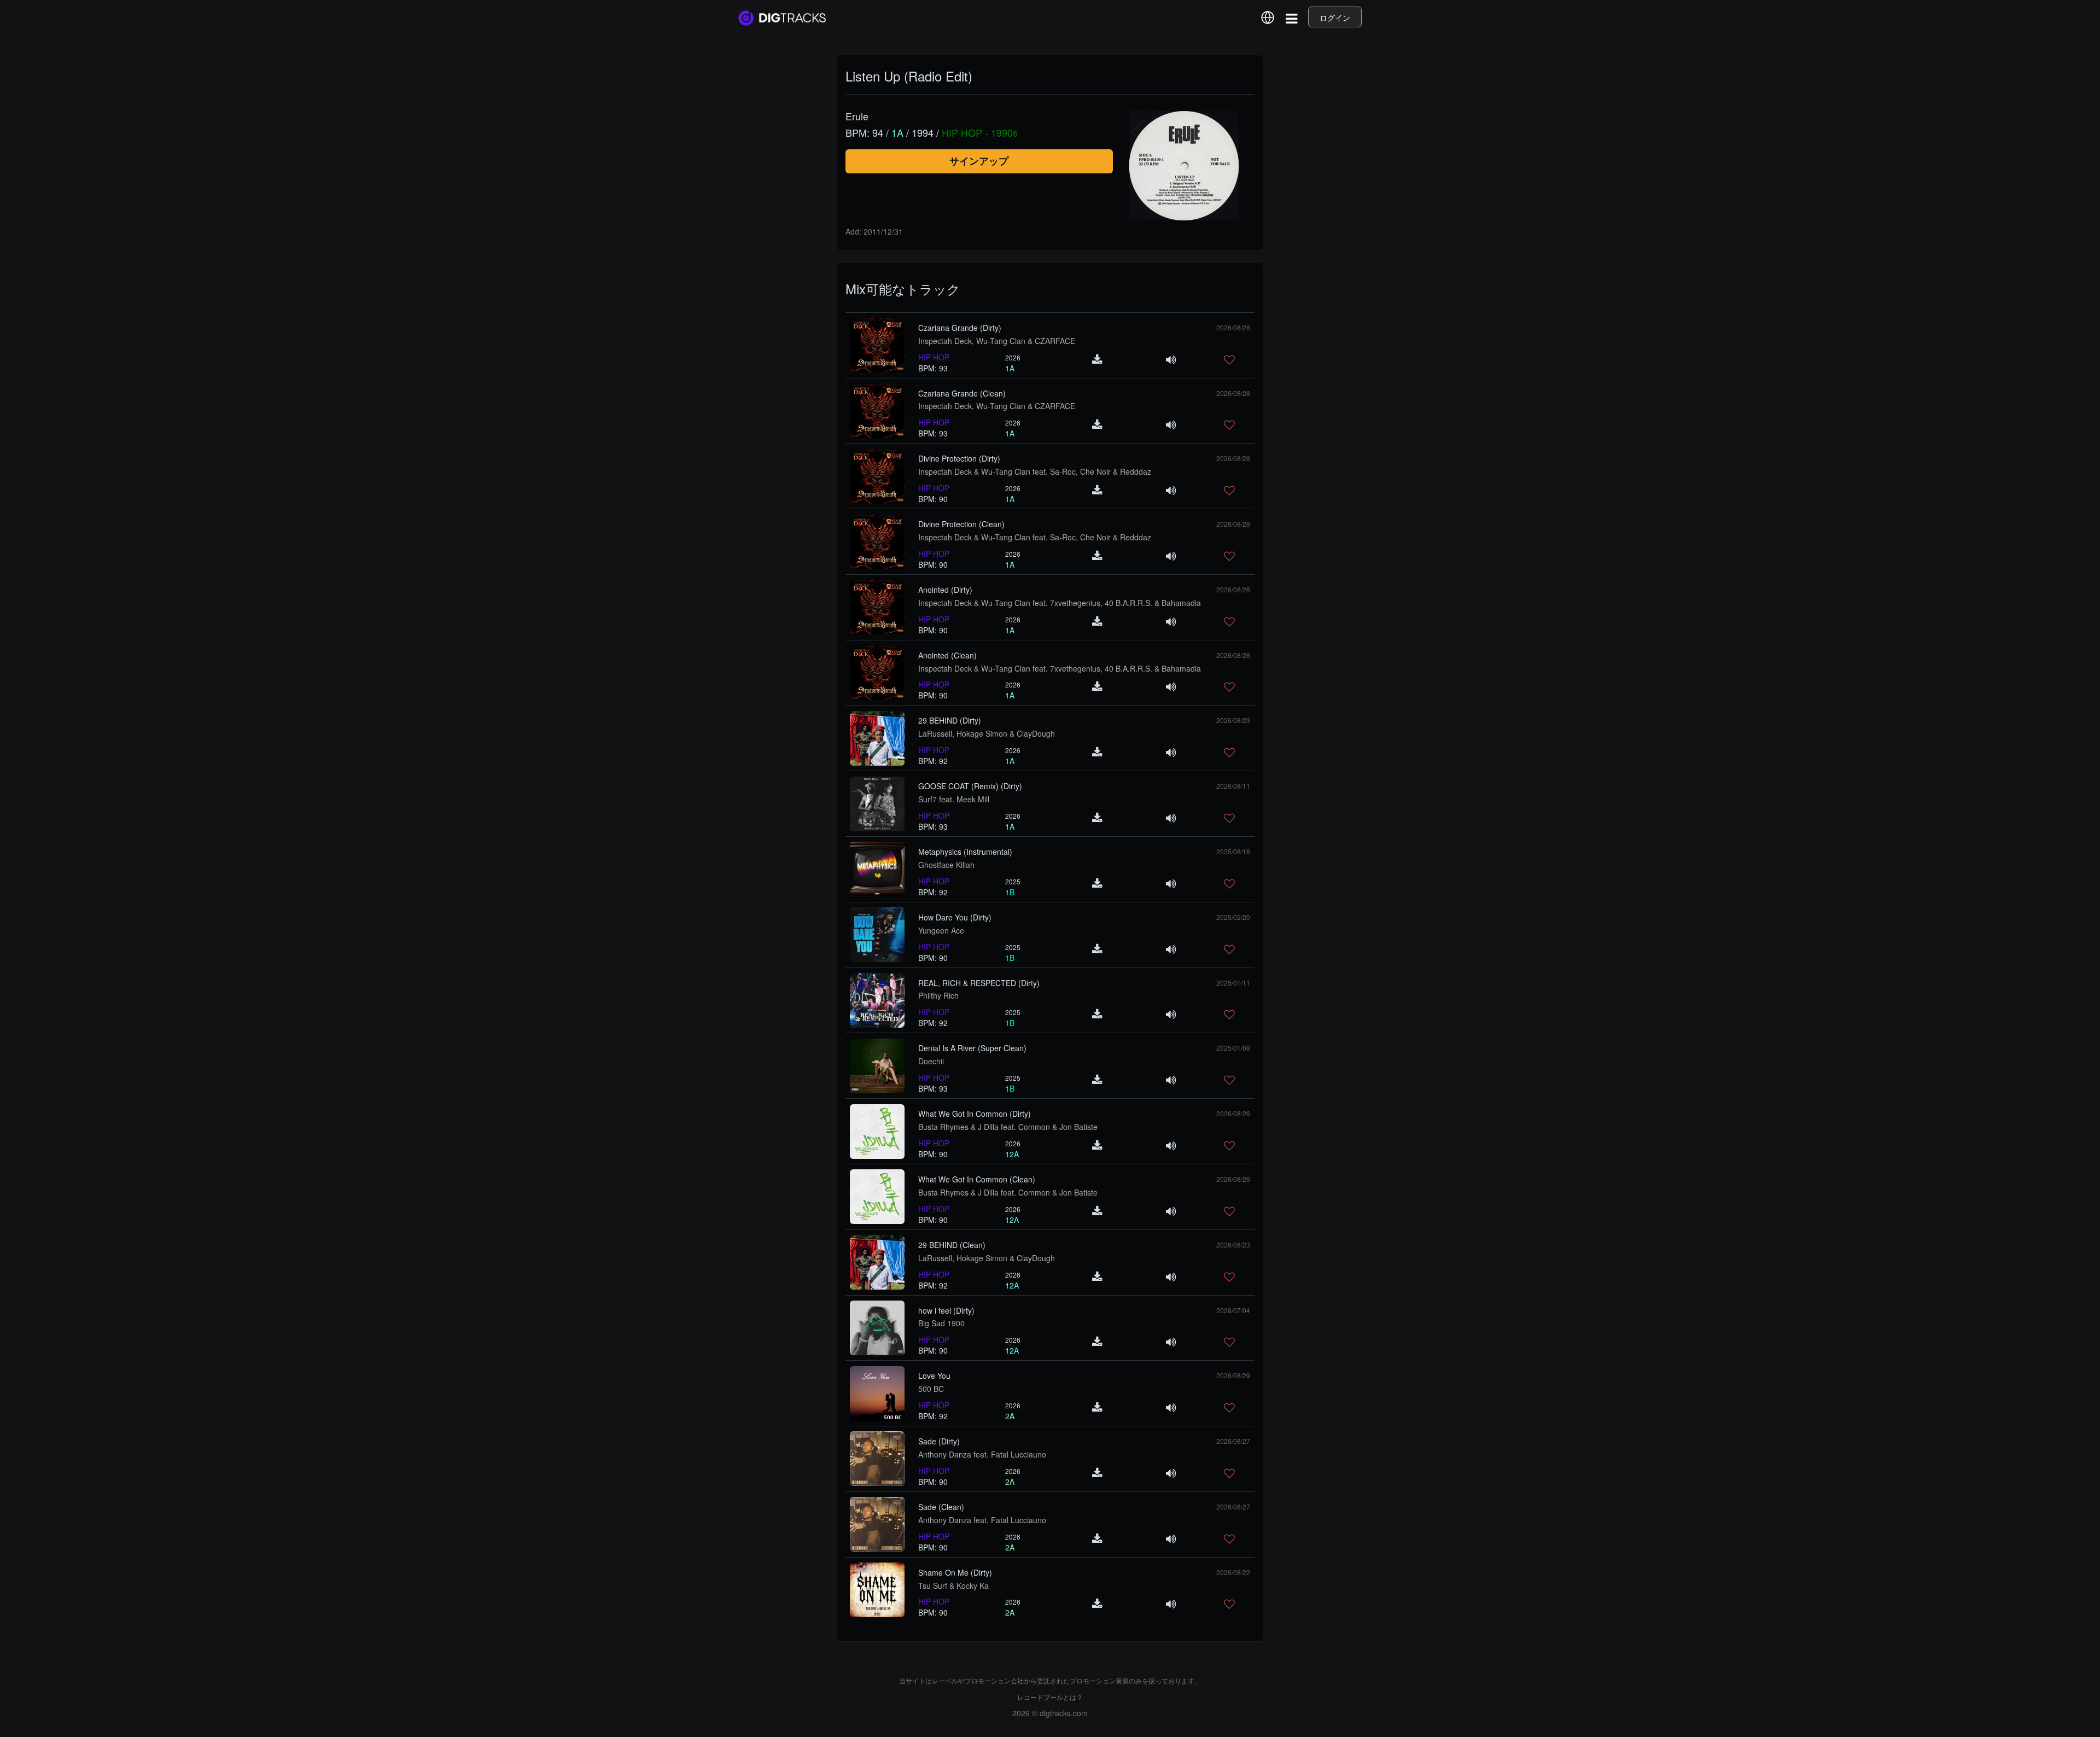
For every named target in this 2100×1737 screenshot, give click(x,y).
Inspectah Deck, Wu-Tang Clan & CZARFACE (997, 341)
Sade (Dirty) (939, 1441)
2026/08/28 (1233, 327)
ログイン (1335, 18)
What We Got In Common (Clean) (977, 1179)
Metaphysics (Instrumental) (965, 852)
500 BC (931, 1389)
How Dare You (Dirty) (955, 917)
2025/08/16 (1233, 851)
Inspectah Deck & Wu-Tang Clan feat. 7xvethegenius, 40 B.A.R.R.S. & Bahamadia (1060, 603)
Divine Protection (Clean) (961, 524)
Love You (934, 1375)
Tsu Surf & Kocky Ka (953, 1586)
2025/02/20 (1233, 917)
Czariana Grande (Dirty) (960, 328)
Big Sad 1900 (941, 1323)
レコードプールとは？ (1050, 1697)
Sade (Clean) (941, 1507)
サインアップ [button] (979, 161)
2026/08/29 (1233, 1375)
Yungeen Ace (941, 930)
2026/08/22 (1233, 1572)
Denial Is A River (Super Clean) (972, 1048)
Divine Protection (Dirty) (959, 458)
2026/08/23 (1233, 720)
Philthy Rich (938, 995)
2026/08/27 (1233, 1441)
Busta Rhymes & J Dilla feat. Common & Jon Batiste (1008, 1127)
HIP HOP (934, 357)
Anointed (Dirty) (945, 590)
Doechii (931, 1061)
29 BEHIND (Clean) (952, 1245)
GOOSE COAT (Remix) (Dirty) (970, 786)
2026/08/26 (1233, 1113)
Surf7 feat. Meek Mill (954, 799)
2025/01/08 (1233, 1048)
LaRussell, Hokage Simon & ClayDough (987, 733)
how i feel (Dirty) (946, 1310)
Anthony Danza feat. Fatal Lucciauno (982, 1454)
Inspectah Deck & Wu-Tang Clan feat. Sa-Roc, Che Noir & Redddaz (1035, 471)
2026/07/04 (1233, 1310)
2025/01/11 (1233, 983)
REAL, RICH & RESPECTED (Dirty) (979, 983)
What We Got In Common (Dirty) (975, 1114)
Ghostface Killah (946, 865)
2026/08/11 (1233, 786)
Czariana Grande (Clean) (962, 393)
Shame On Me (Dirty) (955, 1572)
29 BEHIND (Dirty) (950, 720)
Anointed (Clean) (947, 655)
